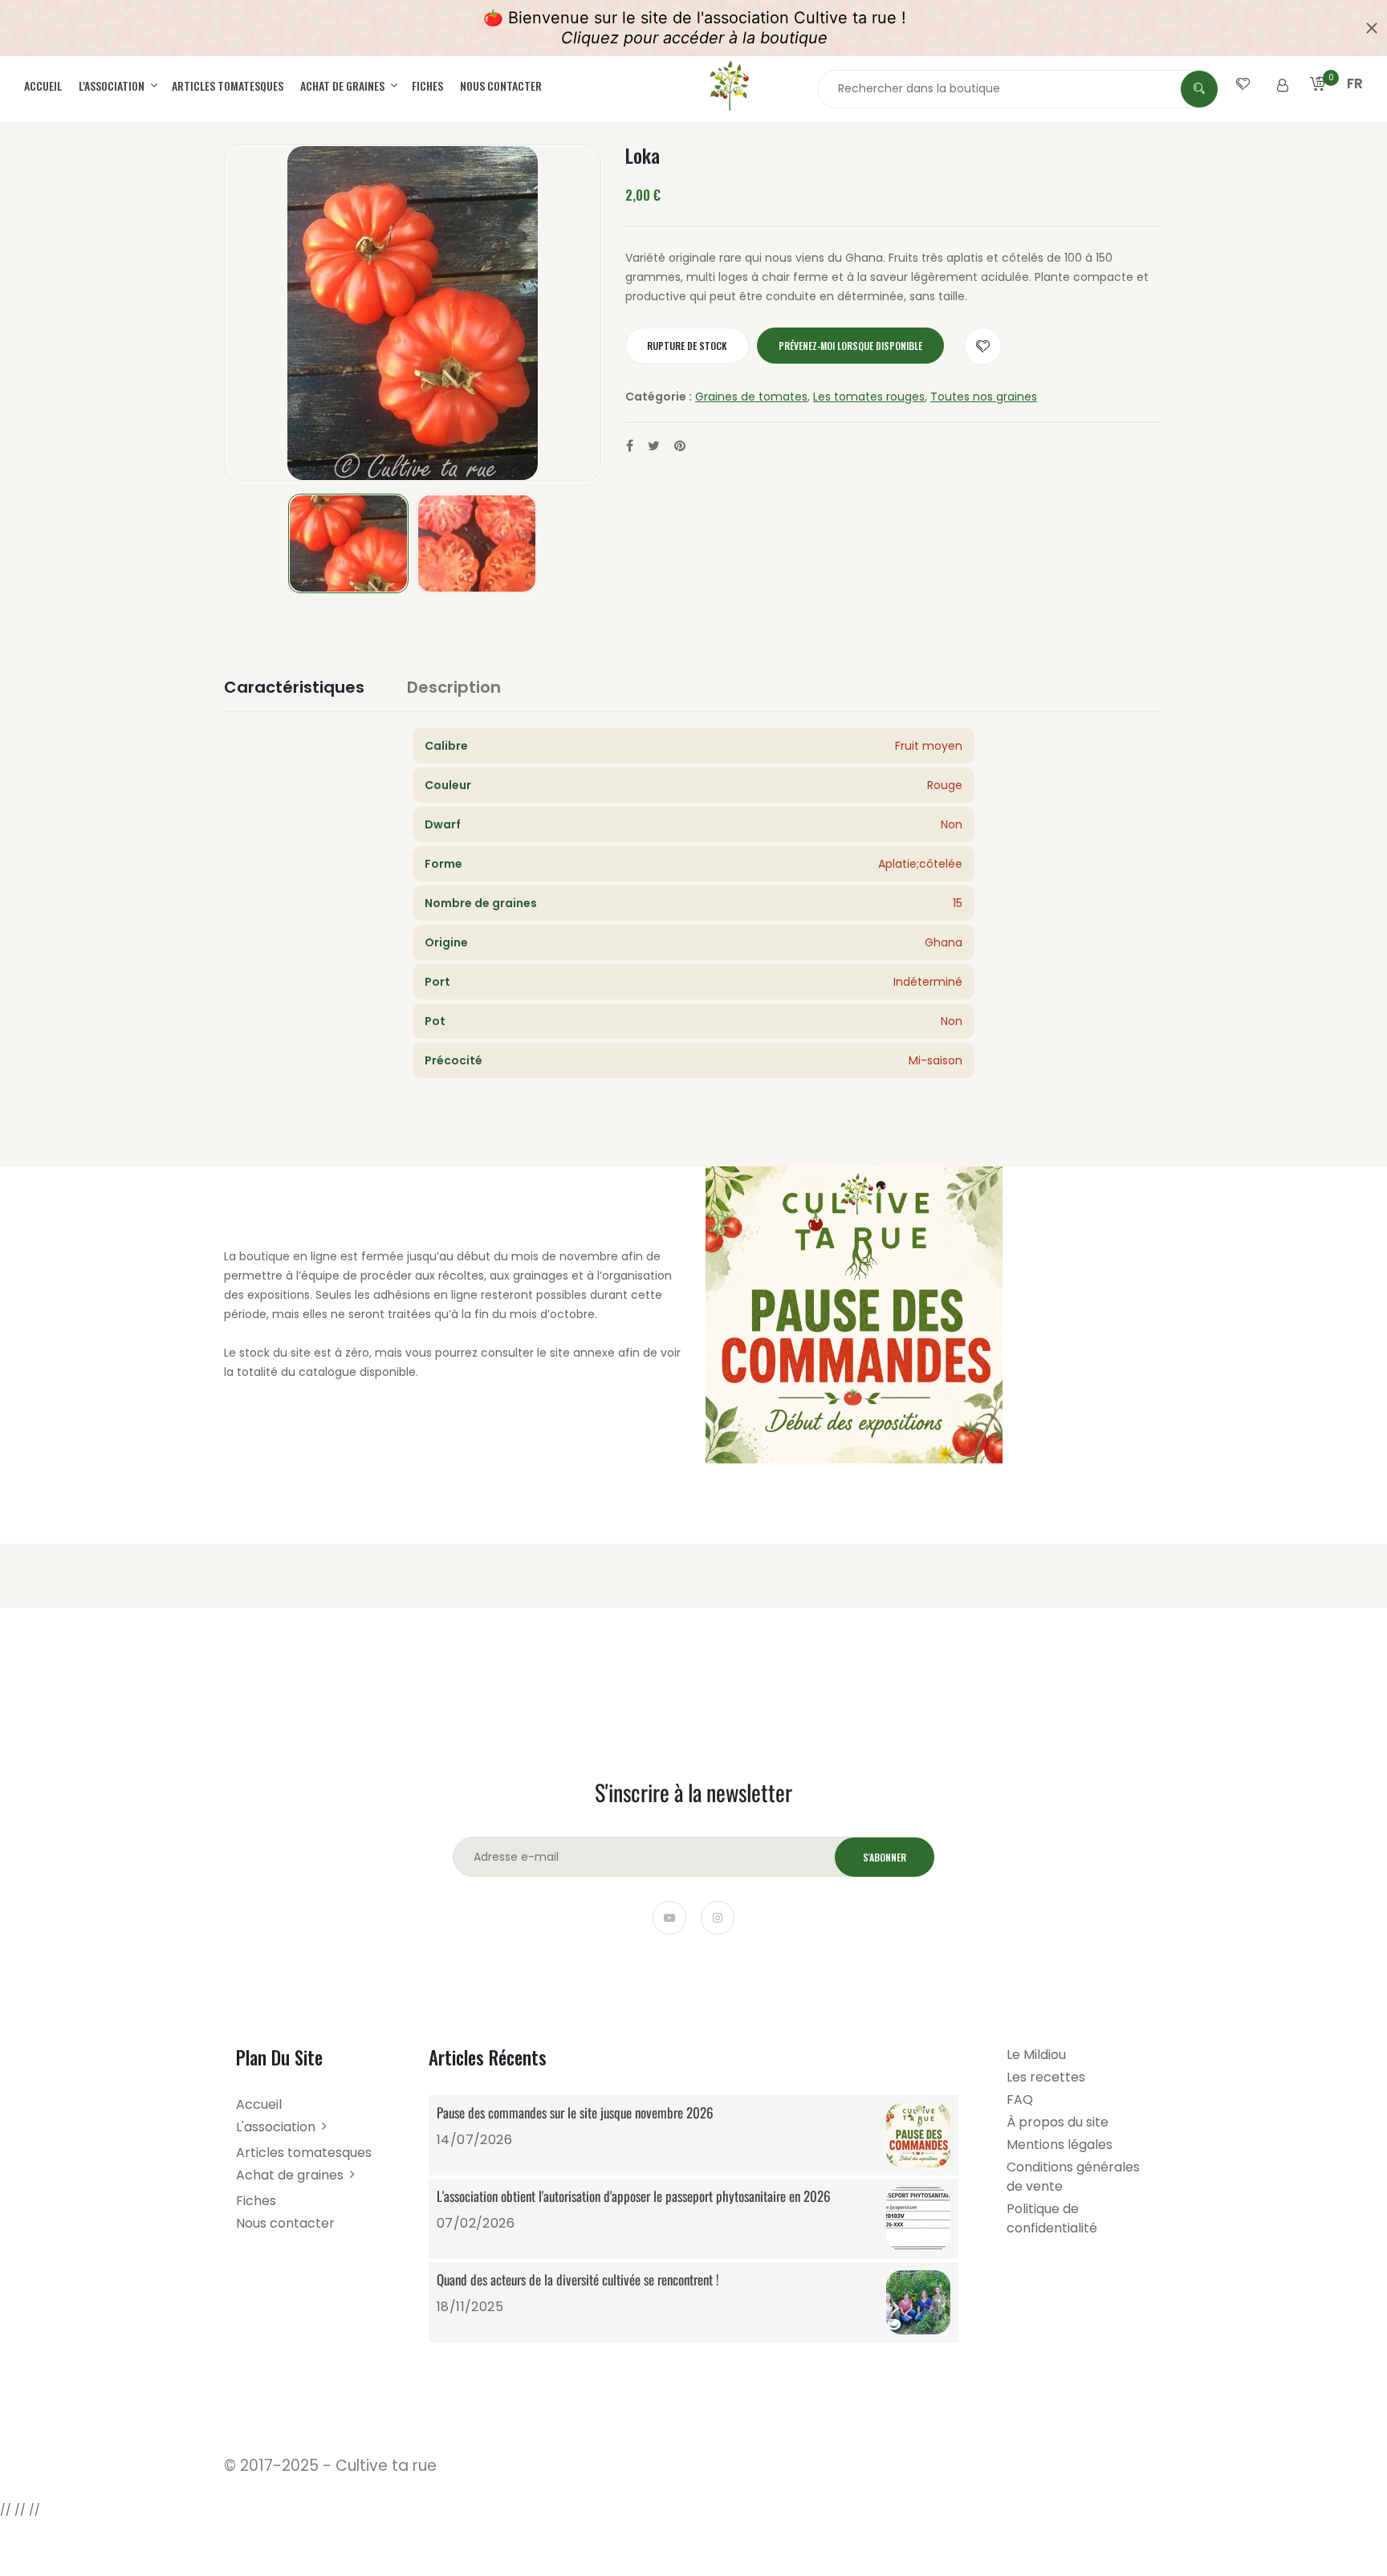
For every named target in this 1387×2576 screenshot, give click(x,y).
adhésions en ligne (425, 1295)
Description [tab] (454, 687)
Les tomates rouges (869, 397)
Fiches (427, 85)
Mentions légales (1060, 2145)
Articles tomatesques (228, 85)
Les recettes (1046, 2077)
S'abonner (885, 1857)
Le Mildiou (1036, 2055)
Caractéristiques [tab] (294, 687)
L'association (113, 85)
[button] (1355, 103)
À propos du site (1058, 2122)
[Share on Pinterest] (680, 446)
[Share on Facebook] (630, 446)
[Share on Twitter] (654, 446)
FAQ (1020, 2100)
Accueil (43, 85)
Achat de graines (344, 85)
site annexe (582, 1353)
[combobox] (1018, 88)
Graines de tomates (751, 397)
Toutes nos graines (984, 397)
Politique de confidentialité (1052, 2218)
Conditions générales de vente (1073, 2177)
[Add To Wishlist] (983, 346)
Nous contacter (501, 85)
